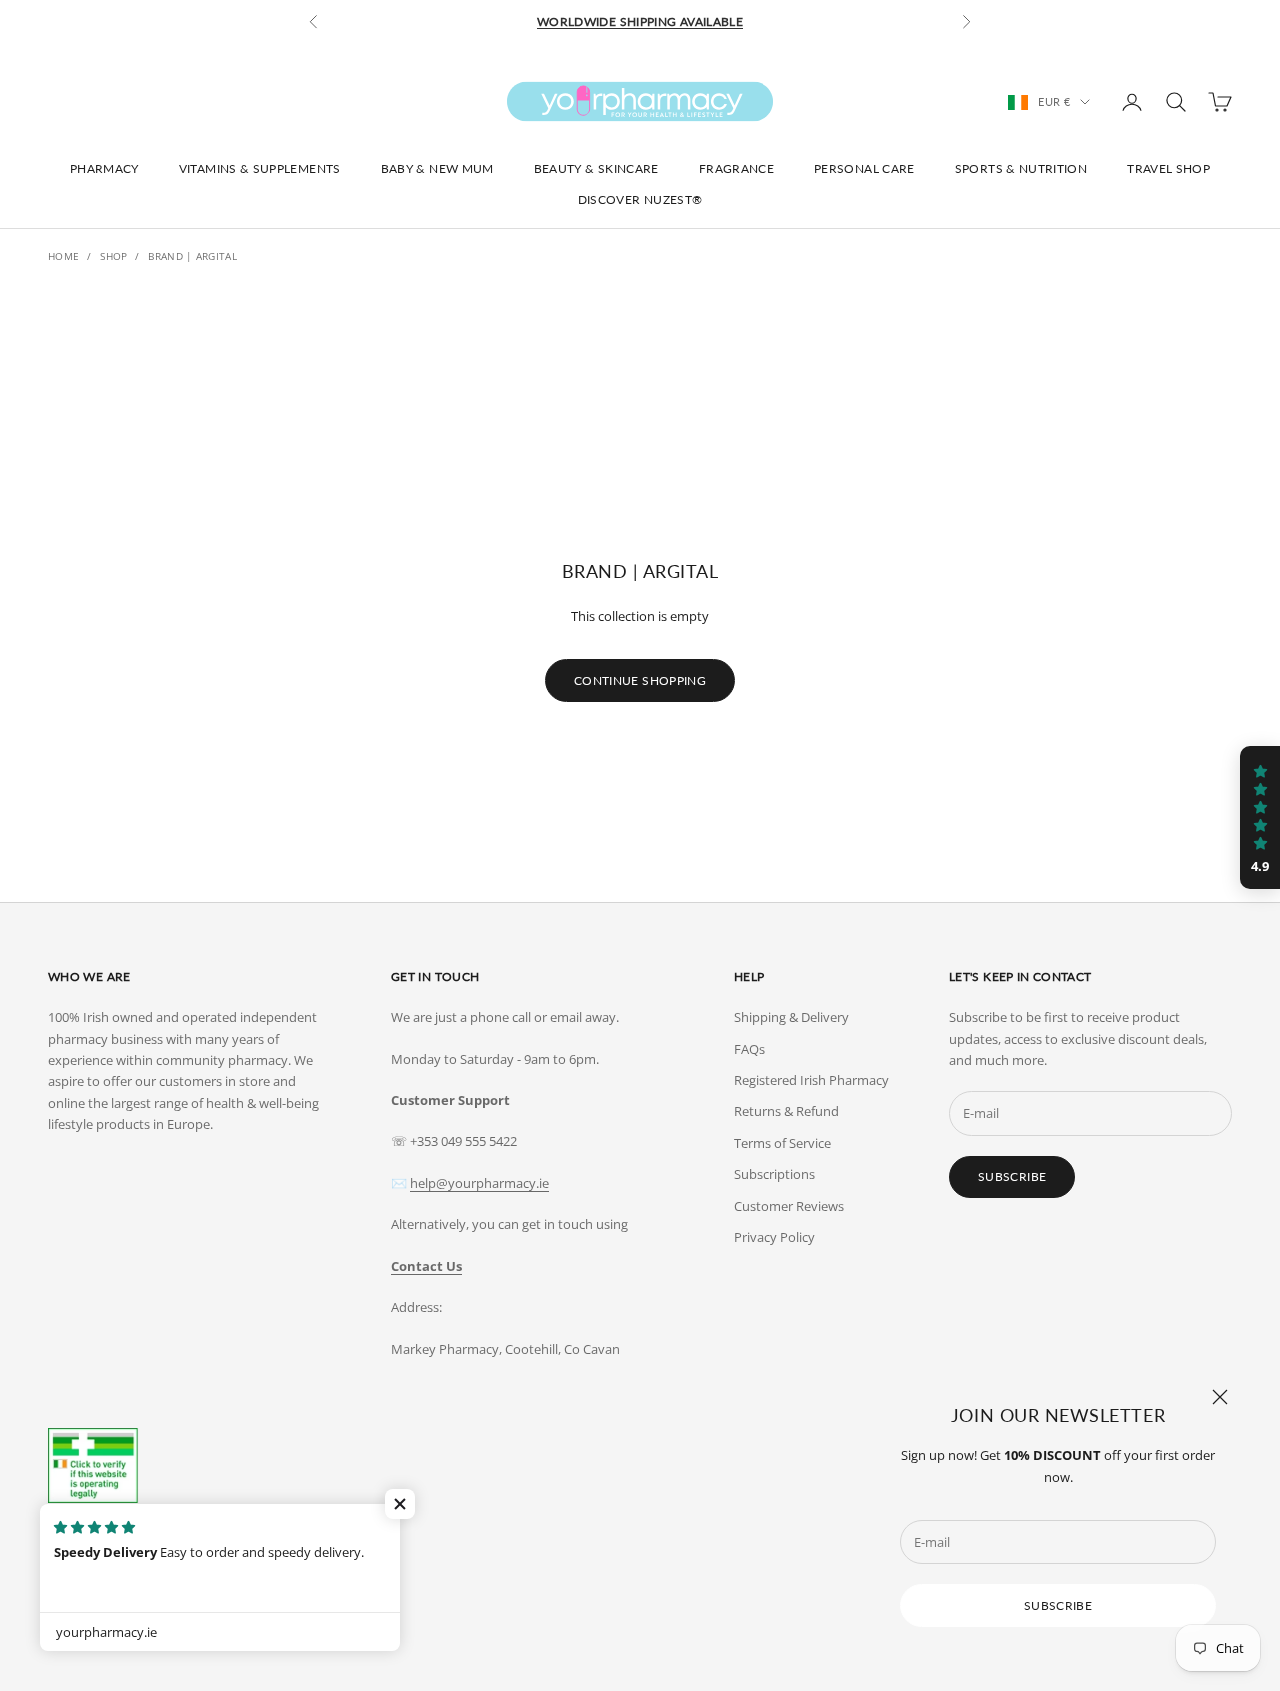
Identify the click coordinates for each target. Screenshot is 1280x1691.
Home (63, 256)
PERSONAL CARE (864, 168)
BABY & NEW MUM (437, 168)
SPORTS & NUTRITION (1021, 168)
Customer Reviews (789, 1206)
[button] (400, 1504)
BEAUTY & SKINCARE (596, 168)
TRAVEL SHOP (1168, 168)
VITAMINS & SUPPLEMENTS (260, 168)
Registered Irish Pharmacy (811, 1080)
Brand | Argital (192, 256)
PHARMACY (104, 168)
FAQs (749, 1049)
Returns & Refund (786, 1111)
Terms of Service (782, 1143)
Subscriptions (774, 1174)
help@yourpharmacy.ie (479, 1183)
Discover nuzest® (640, 199)
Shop (113, 256)
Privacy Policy (774, 1237)
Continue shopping (640, 680)
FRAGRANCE (736, 168)
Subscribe (1058, 1605)
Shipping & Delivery (791, 1017)
